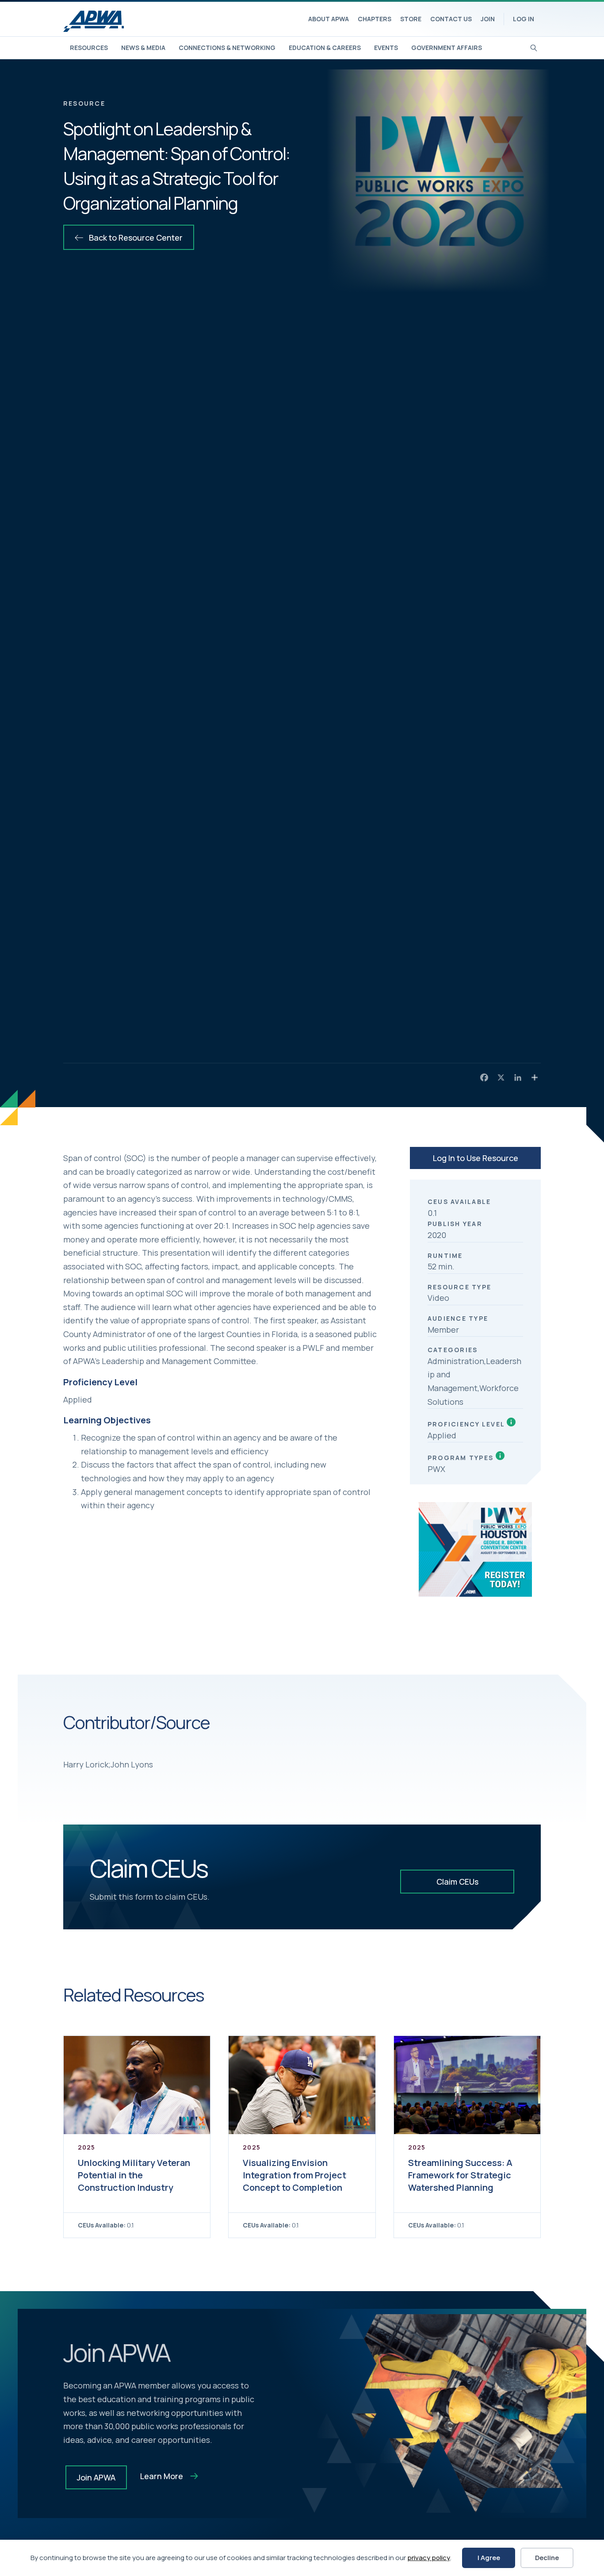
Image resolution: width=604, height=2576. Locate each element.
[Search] (534, 47)
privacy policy (429, 2558)
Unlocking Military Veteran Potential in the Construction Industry (134, 2175)
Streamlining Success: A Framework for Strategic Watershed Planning (460, 2175)
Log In (524, 19)
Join (488, 19)
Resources (89, 48)
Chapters (375, 19)
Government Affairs (447, 48)
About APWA (329, 19)
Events (386, 48)
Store (411, 19)
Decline (547, 2558)
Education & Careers (325, 48)
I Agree (489, 2558)
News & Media (143, 48)
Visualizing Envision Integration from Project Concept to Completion (294, 2175)
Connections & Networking (227, 48)
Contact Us (451, 19)
